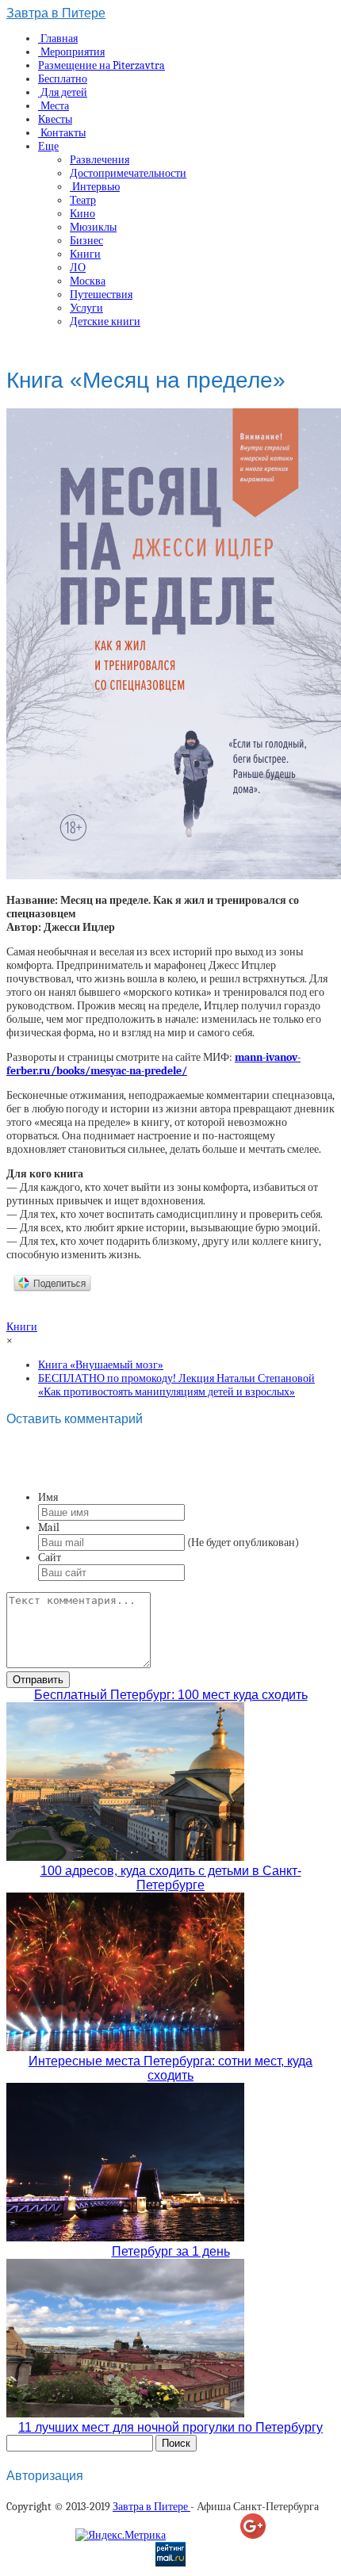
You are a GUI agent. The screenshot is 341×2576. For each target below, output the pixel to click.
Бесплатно (63, 79)
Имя (48, 1497)
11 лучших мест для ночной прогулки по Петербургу (170, 2427)
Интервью (95, 187)
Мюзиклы (93, 227)
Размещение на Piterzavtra (102, 65)
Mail (49, 1527)
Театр (83, 200)
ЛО (78, 268)
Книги (85, 254)
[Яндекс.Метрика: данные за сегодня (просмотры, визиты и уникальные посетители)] (121, 2535)
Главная (58, 38)
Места (54, 106)
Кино (82, 214)
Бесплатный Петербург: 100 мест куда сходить (171, 1695)
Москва (88, 281)
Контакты (62, 133)
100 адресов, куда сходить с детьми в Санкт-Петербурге (171, 1878)
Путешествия (101, 295)
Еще (48, 146)
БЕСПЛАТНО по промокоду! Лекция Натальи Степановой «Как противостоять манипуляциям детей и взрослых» (176, 1385)
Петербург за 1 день (171, 2251)
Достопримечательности (128, 173)
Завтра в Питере (56, 13)
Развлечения (100, 160)
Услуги (86, 308)
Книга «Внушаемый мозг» (101, 1365)
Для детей (63, 92)
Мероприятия (71, 52)
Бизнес (86, 241)
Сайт (50, 1558)
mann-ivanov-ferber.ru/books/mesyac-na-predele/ (153, 1064)
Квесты (55, 119)
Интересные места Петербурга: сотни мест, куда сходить (170, 2068)
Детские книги (105, 322)
